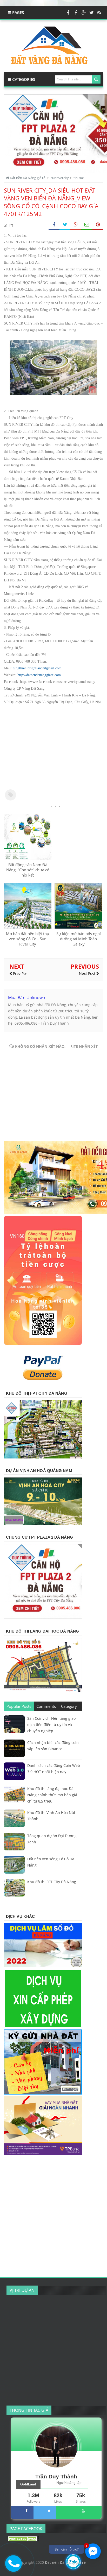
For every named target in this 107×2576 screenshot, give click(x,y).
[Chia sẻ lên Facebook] (54, 225)
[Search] (96, 79)
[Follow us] (91, 12)
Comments (46, 1706)
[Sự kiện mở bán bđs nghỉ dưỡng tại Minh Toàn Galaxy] (78, 927)
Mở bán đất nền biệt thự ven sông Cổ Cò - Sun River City (28, 939)
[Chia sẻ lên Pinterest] (98, 225)
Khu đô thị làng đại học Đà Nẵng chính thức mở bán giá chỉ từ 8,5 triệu (52, 1795)
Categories (23, 79)
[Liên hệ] (14, 2567)
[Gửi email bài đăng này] (87, 225)
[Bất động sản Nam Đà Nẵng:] (28, 858)
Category (69, 1706)
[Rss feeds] (99, 12)
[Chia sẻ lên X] (65, 225)
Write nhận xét (82, 1046)
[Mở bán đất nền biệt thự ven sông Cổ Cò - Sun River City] (28, 927)
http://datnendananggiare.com (39, 675)
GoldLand (28, 2484)
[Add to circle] (84, 12)
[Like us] (68, 12)
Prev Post (20, 973)
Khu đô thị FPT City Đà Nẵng (52, 1882)
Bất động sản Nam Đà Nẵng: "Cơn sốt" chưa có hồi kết (28, 870)
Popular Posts (19, 1706)
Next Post (88, 973)
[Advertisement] (53, 747)
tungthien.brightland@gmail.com (37, 668)
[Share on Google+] (76, 225)
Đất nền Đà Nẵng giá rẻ (65, 2562)
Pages (18, 12)
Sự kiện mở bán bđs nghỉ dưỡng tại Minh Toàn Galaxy (79, 939)
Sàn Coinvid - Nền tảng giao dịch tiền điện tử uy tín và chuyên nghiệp (51, 1725)
